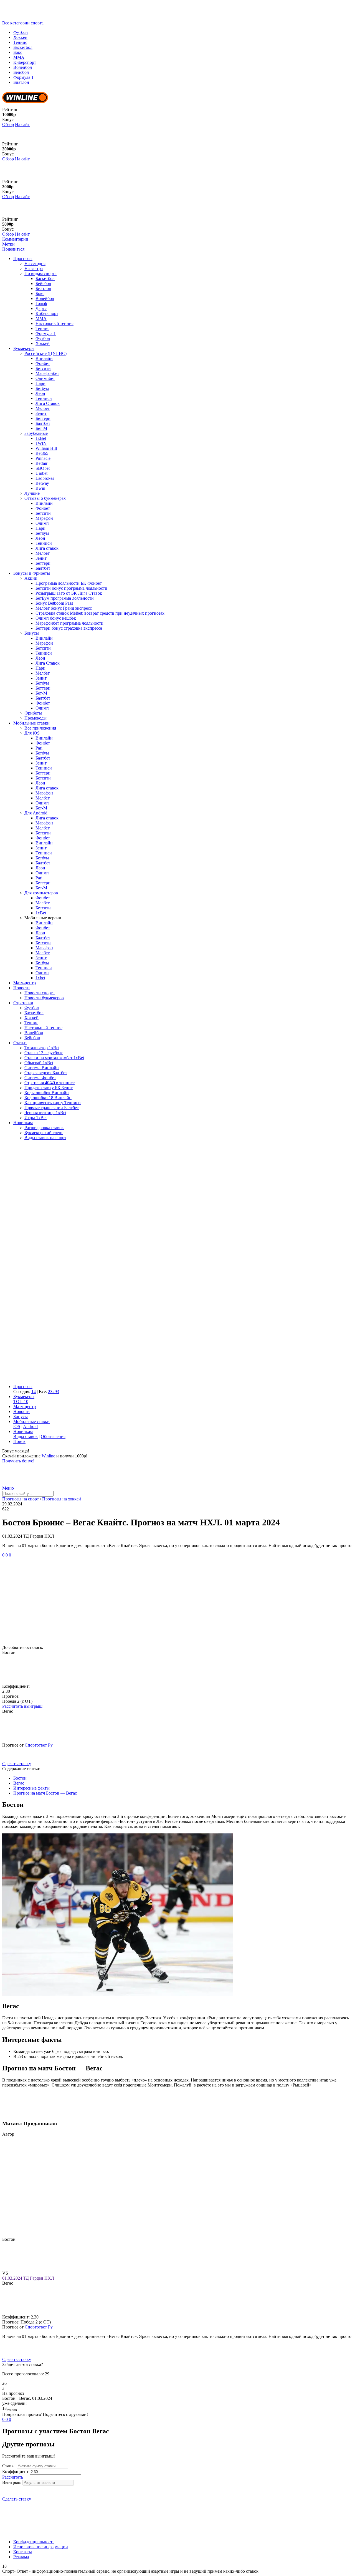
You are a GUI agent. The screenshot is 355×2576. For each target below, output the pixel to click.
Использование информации (41, 2547)
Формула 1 (23, 77)
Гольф (41, 303)
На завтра (34, 268)
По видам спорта (40, 273)
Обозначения (53, 1436)
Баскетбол (23, 47)
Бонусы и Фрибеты (32, 573)
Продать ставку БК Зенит (49, 1088)
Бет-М (41, 428)
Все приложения (40, 728)
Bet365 (42, 453)
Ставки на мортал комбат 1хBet (54, 1058)
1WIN (41, 443)
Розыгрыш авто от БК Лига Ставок (69, 593)
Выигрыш (12, 2482)
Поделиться (13, 249)
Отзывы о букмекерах (45, 498)
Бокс (18, 52)
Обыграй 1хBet (39, 1063)
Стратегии (23, 1003)
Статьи (20, 1043)
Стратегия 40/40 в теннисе (50, 1083)
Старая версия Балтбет (46, 1073)
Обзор (8, 124)
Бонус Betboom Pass (54, 603)
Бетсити (43, 368)
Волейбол (23, 67)
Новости (21, 988)
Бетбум (42, 388)
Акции (31, 578)
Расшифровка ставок (44, 1128)
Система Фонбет (40, 1078)
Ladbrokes (45, 478)
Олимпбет (45, 378)
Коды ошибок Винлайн (47, 1093)
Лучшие (32, 493)
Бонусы (32, 633)
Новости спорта (40, 993)
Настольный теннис (54, 323)
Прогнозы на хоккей (62, 1499)
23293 (54, 1392)
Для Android (36, 813)
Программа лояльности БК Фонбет (69, 583)
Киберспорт (25, 62)
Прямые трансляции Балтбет (52, 1108)
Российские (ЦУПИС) (45, 353)
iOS (17, 1426)
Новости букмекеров (44, 998)
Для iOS (32, 733)
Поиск (19, 1441)
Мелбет (43, 408)
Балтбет (43, 423)
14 (34, 1392)
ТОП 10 (21, 1401)
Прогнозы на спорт (21, 1499)
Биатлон (21, 82)
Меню (8, 1488)
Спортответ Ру (39, 1745)
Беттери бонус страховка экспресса (69, 628)
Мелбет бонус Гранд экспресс (64, 608)
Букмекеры (24, 348)
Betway (42, 483)
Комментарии (15, 239)
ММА (19, 57)
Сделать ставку (17, 1764)
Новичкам (23, 1123)
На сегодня (35, 263)
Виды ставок (26, 1436)
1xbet (40, 978)
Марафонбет (47, 373)
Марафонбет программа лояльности (69, 623)
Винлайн (44, 358)
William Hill (46, 448)
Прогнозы (23, 258)
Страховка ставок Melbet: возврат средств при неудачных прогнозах (100, 613)
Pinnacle (43, 458)
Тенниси (44, 398)
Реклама (21, 2557)
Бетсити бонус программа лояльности (71, 588)
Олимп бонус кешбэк (56, 618)
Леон (40, 393)
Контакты (23, 2552)
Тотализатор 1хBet (42, 1048)
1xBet (41, 438)
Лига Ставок (48, 403)
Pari (39, 748)
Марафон (44, 518)
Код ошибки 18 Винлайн (48, 1098)
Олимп (42, 523)
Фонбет (43, 363)
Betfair (41, 463)
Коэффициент (15, 2472)
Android (30, 1426)
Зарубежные (36, 433)
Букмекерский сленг (44, 1133)
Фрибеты (33, 713)
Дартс (41, 308)
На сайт (22, 124)
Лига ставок (47, 548)
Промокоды (35, 718)
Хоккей (20, 37)
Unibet (41, 473)
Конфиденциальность (34, 2542)
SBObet (43, 468)
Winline (48, 1456)
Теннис (20, 42)
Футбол (21, 32)
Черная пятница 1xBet (45, 1113)
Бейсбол (21, 72)
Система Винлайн (42, 1068)
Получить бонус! (18, 1461)
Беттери (43, 418)
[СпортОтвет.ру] (45, 18)
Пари (40, 383)
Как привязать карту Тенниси (53, 1103)
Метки (8, 244)
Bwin (40, 488)
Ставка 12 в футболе (44, 1053)
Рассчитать (13, 2477)
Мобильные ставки (31, 723)
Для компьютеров (41, 893)
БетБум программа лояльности (65, 598)
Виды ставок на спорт (45, 1138)
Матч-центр (25, 983)
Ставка (9, 2466)
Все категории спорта (23, 23)
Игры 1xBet (35, 1118)
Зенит (41, 413)
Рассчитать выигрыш (22, 1706)
